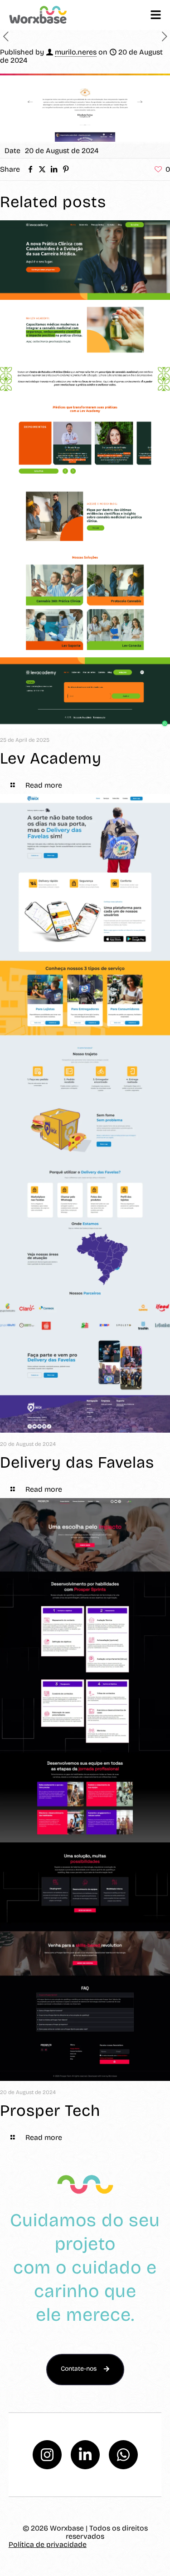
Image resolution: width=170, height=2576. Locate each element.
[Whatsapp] (123, 2455)
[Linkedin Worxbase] (85, 2455)
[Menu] (156, 15)
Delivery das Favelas (77, 1462)
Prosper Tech (50, 2110)
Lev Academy (51, 758)
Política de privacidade (48, 2544)
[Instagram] (47, 2455)
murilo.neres (76, 52)
